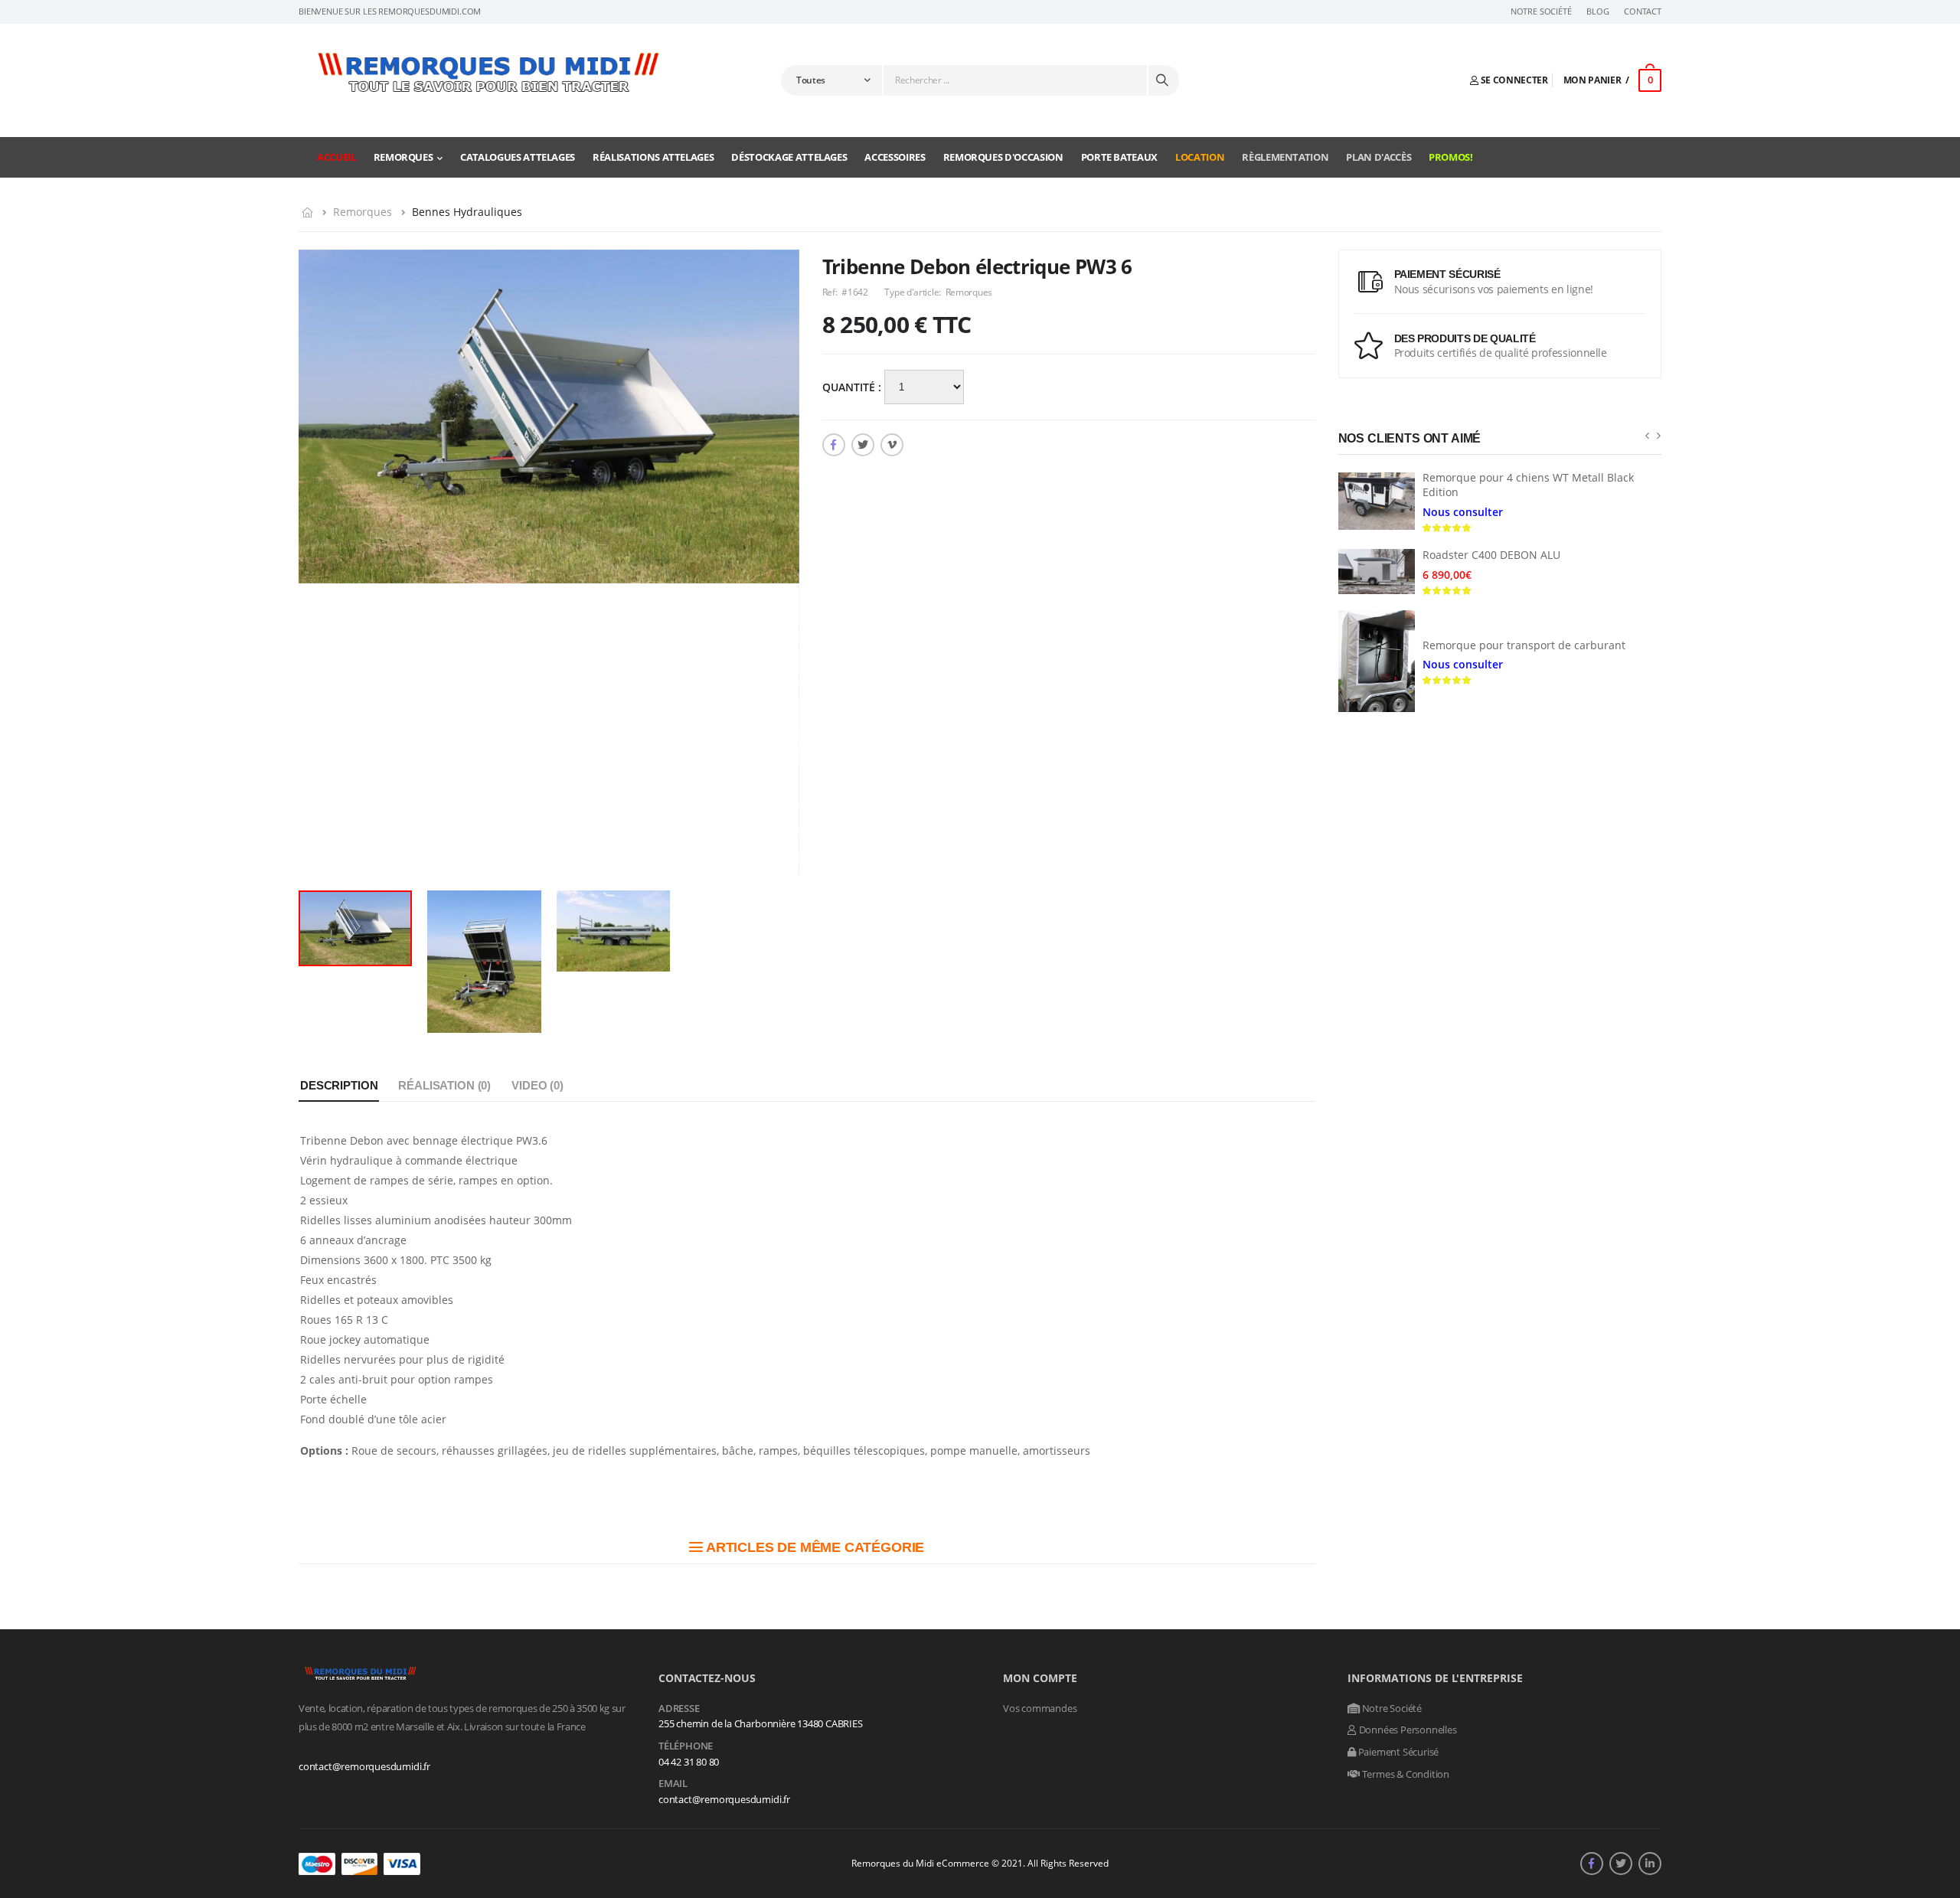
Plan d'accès (1379, 157)
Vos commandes (1040, 1708)
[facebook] (834, 445)
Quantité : (853, 387)
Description (339, 1085)
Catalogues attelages (518, 157)
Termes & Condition (1405, 1774)
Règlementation (1285, 157)
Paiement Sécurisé (1397, 1752)
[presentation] (1647, 435)
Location (1200, 157)
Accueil (336, 157)
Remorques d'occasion (1003, 157)
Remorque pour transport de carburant (1524, 645)
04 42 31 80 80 (689, 1762)
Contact (1643, 11)
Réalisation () (444, 1085)
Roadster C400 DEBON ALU (1491, 555)
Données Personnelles (1407, 1730)
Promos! (1451, 157)
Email (673, 1784)
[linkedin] (1650, 1864)
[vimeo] (892, 445)
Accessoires (895, 157)
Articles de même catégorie (813, 1547)
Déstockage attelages (789, 157)
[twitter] (863, 445)
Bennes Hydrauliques (467, 212)
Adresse (679, 1709)
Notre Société (1541, 11)
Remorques (403, 157)
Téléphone (686, 1746)
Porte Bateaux (1119, 157)
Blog (1597, 11)
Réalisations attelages (653, 157)
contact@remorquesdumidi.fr (364, 1766)
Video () (537, 1085)
